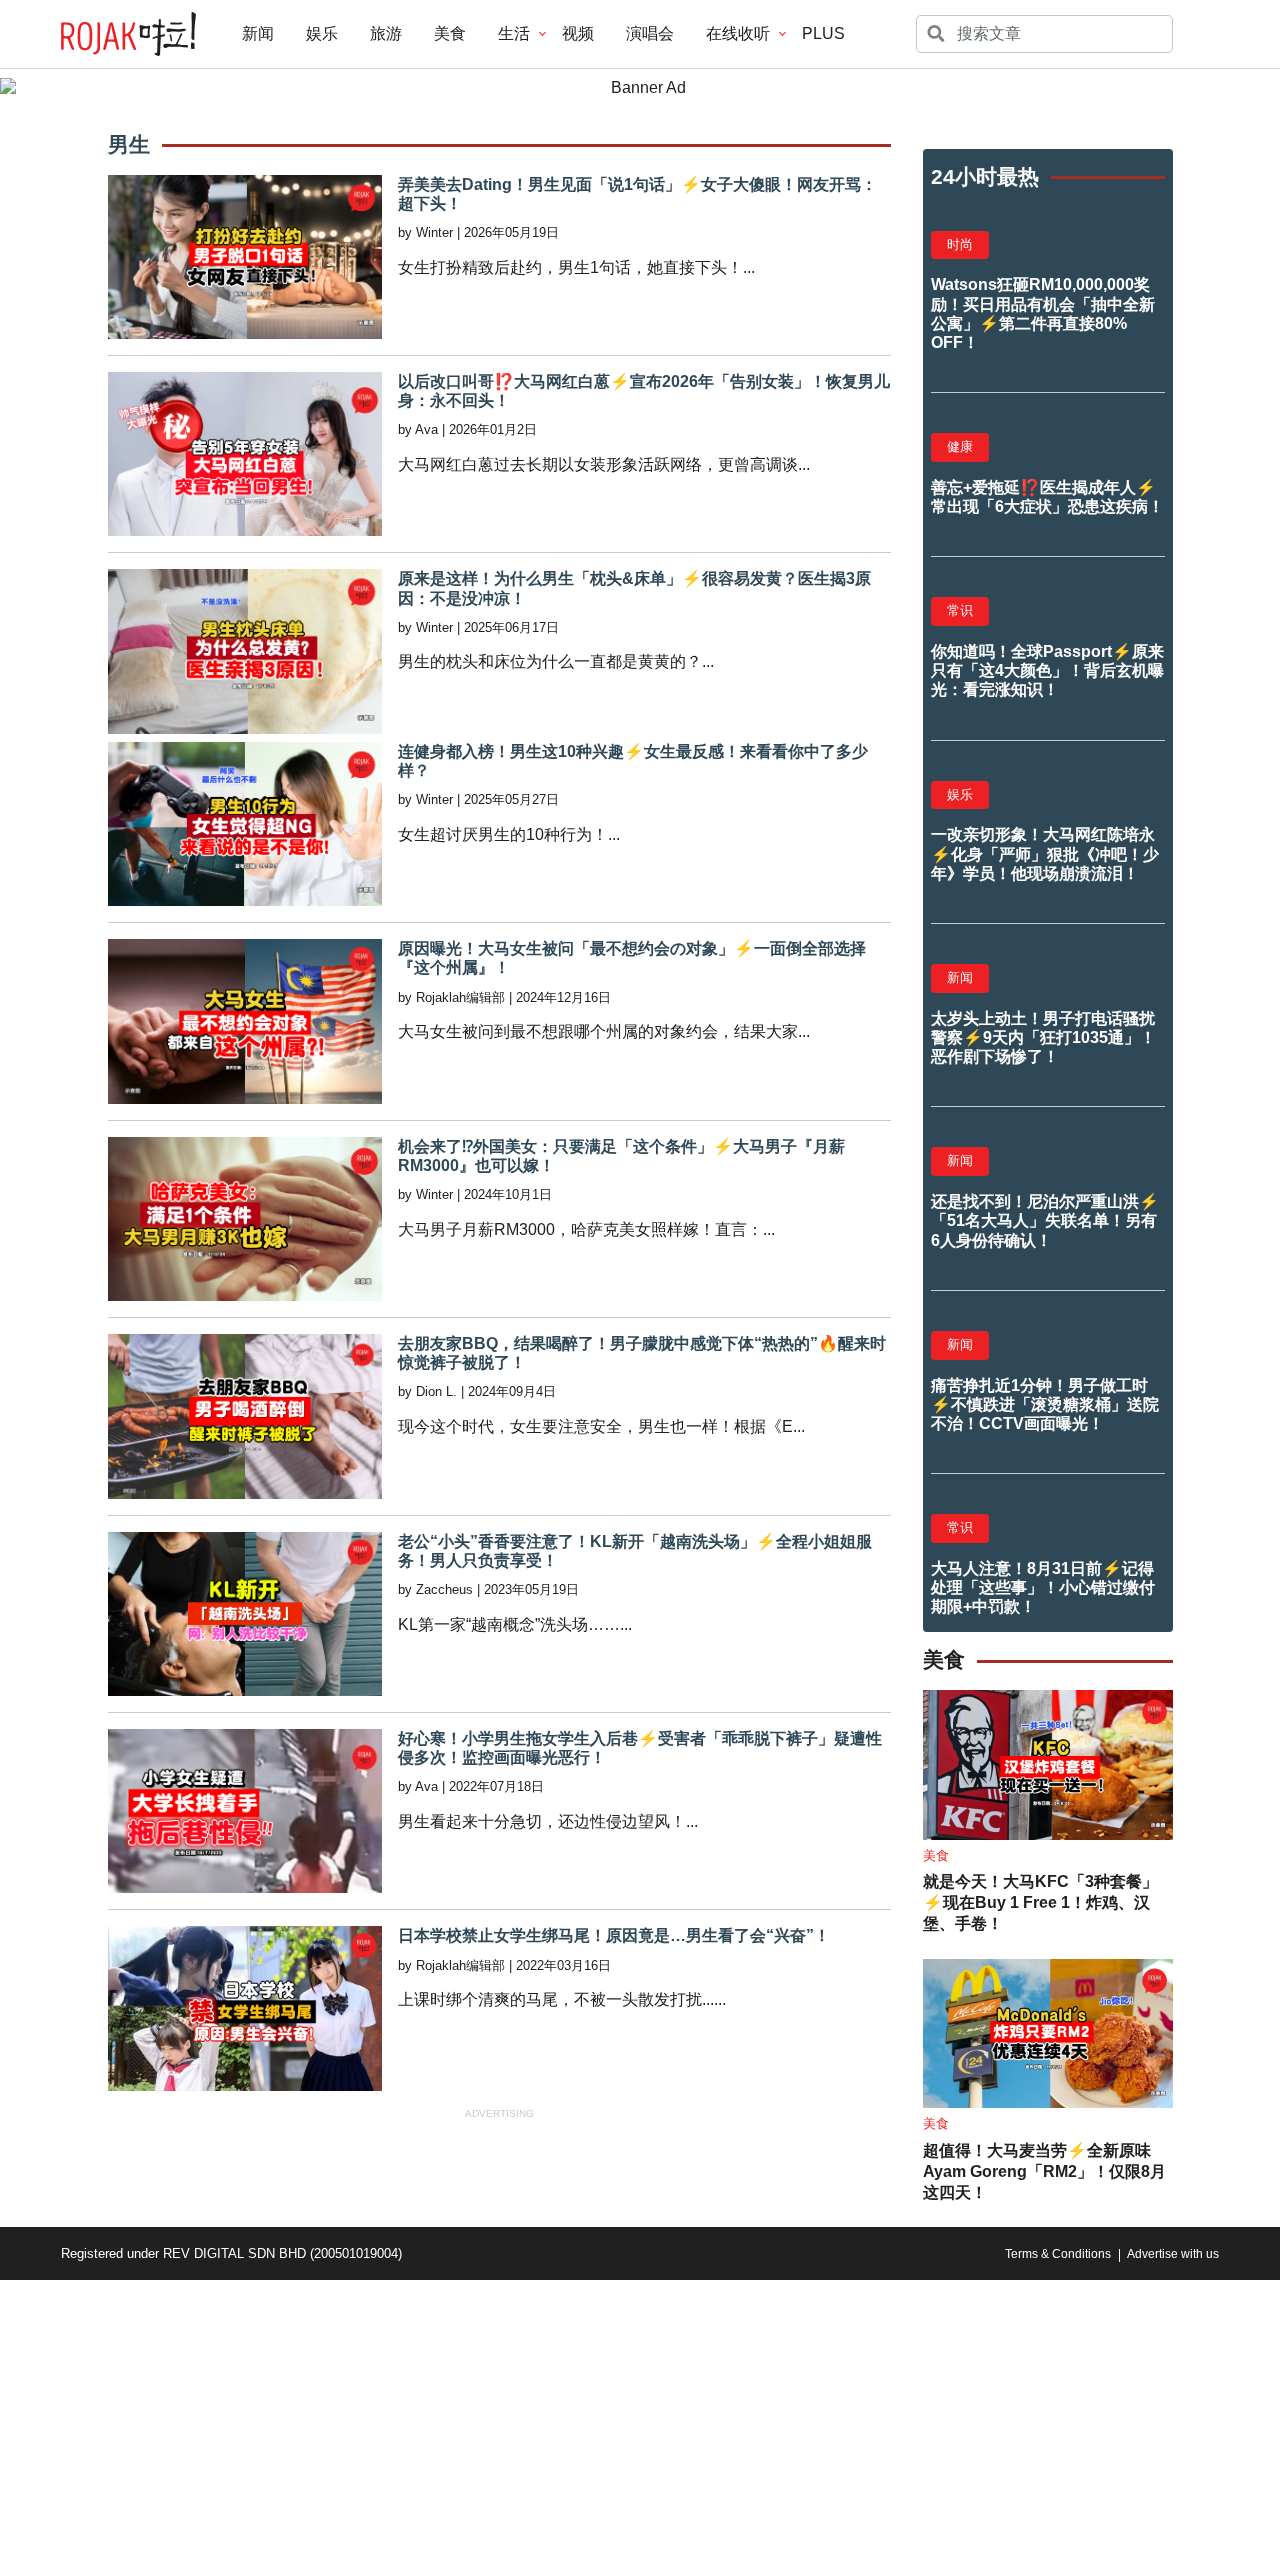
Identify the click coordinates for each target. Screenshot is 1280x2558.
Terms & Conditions (1058, 2254)
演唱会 (650, 33)
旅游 (386, 33)
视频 (578, 33)
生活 (514, 33)
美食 (450, 33)
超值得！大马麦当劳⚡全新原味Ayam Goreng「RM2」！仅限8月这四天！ (1044, 2171)
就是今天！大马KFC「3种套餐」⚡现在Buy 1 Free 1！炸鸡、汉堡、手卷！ (1040, 1902)
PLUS (823, 33)
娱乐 (322, 33)
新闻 (258, 33)
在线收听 (738, 33)
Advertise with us (1173, 2254)
